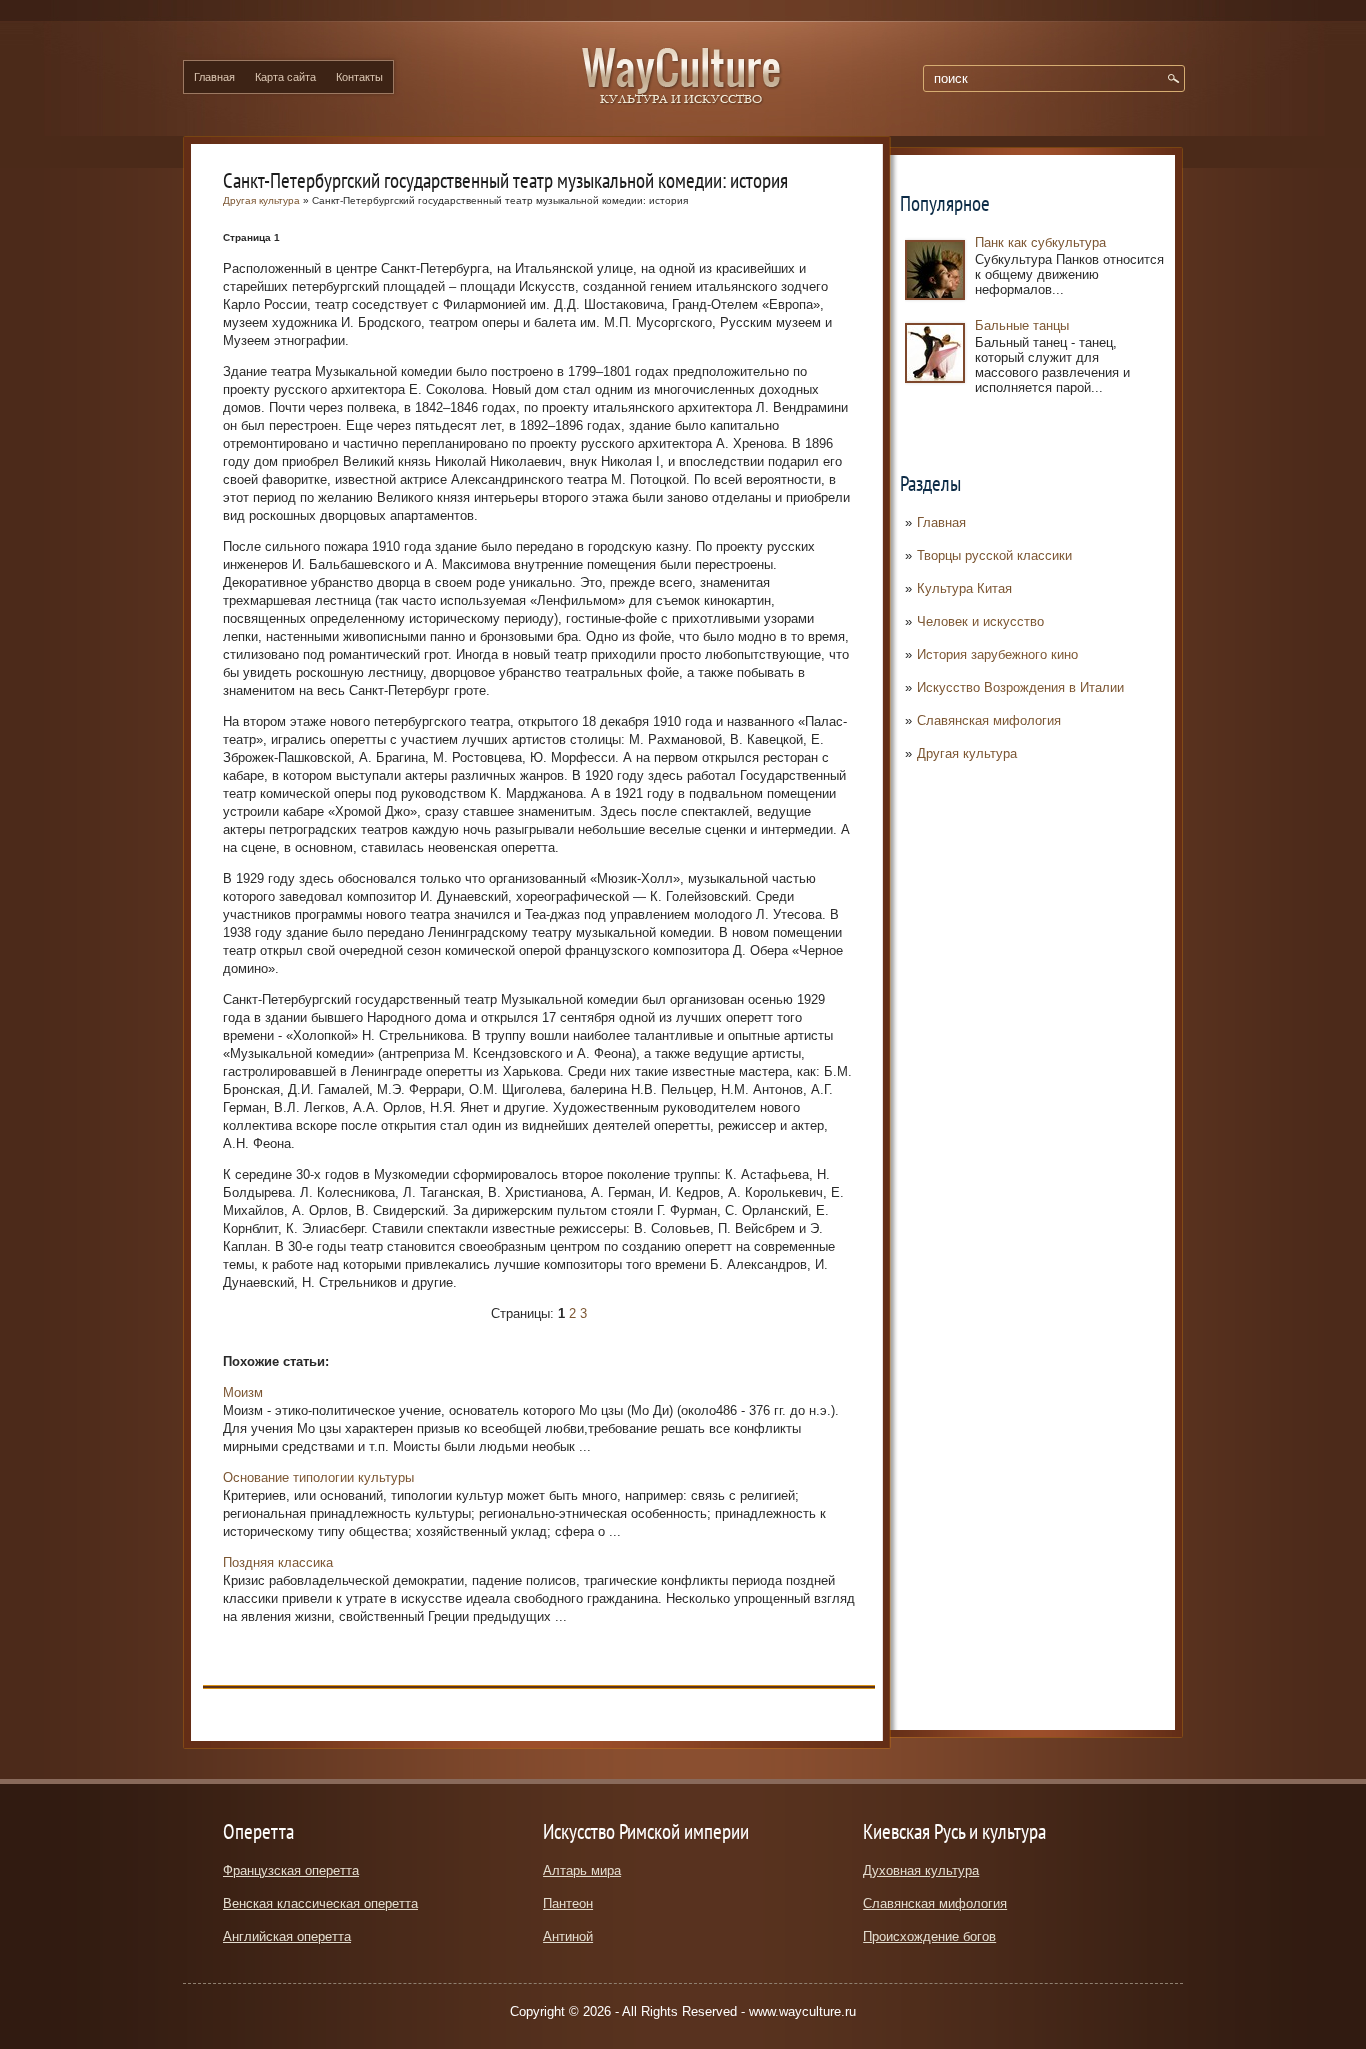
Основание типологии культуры (318, 1477)
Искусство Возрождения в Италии (1020, 687)
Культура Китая (964, 588)
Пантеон (568, 1903)
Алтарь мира (582, 1870)
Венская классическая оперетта (320, 1903)
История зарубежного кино (997, 654)
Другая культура (967, 753)
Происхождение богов (929, 1936)
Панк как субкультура (1040, 242)
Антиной (568, 1936)
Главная (214, 77)
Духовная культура (921, 1870)
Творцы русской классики (994, 555)
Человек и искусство (980, 621)
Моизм (243, 1392)
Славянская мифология (989, 720)
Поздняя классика (278, 1562)
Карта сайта (285, 77)
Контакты (359, 77)
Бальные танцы (1022, 325)
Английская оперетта (287, 1936)
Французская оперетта (291, 1870)
